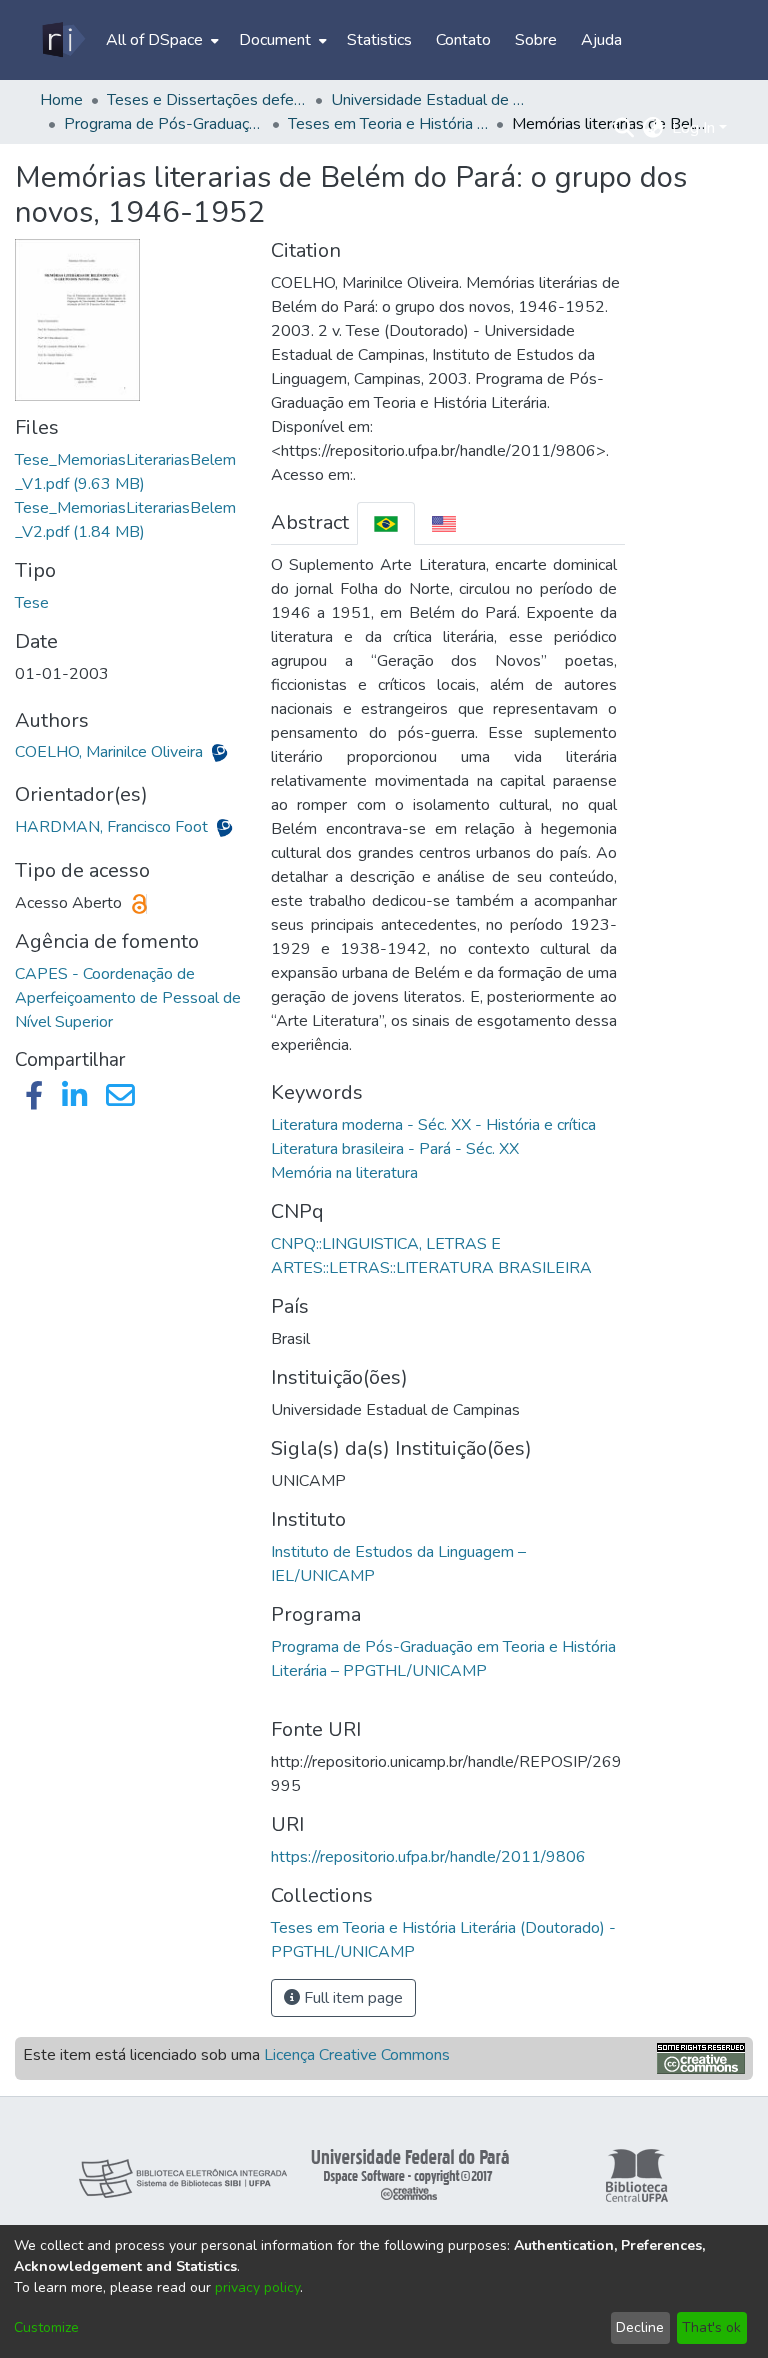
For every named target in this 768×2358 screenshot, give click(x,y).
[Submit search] (624, 128)
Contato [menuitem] (463, 40)
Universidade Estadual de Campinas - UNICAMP (431, 100)
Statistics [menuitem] (379, 40)
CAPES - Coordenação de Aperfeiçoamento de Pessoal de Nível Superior (128, 998)
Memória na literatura (344, 1173)
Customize (46, 2327)
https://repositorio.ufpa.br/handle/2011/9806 (428, 1857)
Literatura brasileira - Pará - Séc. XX (395, 1149)
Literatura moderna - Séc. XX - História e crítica (433, 1125)
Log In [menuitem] (693, 128)
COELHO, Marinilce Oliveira (111, 752)
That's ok (711, 2327)
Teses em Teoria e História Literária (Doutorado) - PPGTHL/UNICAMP (388, 124)
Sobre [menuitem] (536, 40)
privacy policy (257, 2287)
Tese (32, 603)
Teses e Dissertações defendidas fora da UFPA (207, 100)
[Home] (62, 40)
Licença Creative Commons (357, 2055)
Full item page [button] (351, 1998)
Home (61, 100)
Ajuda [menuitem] (601, 40)
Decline (640, 2327)
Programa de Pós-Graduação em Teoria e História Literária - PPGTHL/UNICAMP (164, 124)
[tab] (386, 523)
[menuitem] (160, 40)
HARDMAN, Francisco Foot (113, 827)
